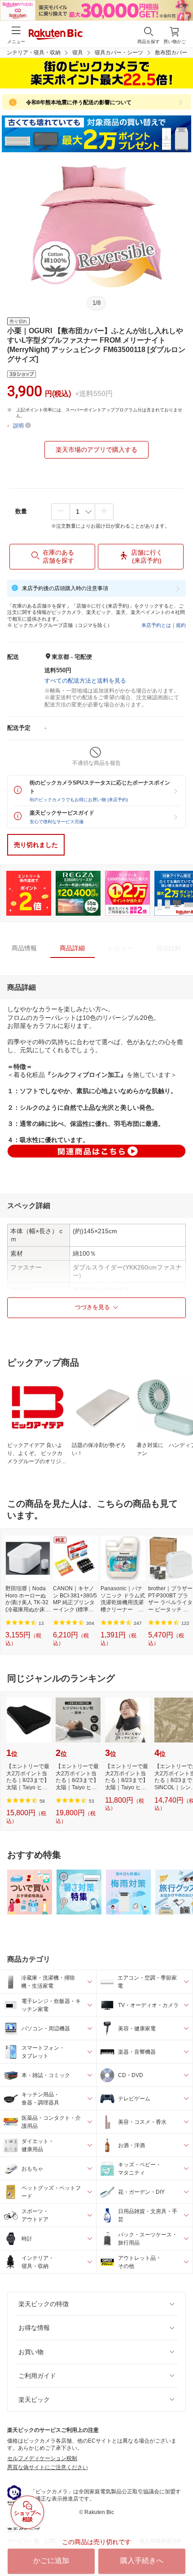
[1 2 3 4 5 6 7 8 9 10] (82, 512)
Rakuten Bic (56, 35)
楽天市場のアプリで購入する (96, 450)
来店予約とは (156, 625)
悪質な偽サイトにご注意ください (48, 2467)
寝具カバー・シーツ (119, 53)
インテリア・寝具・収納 (31, 53)
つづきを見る (92, 1307)
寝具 (78, 53)
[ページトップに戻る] (180, 2546)
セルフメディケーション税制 (42, 2458)
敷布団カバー (171, 53)
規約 (181, 625)
